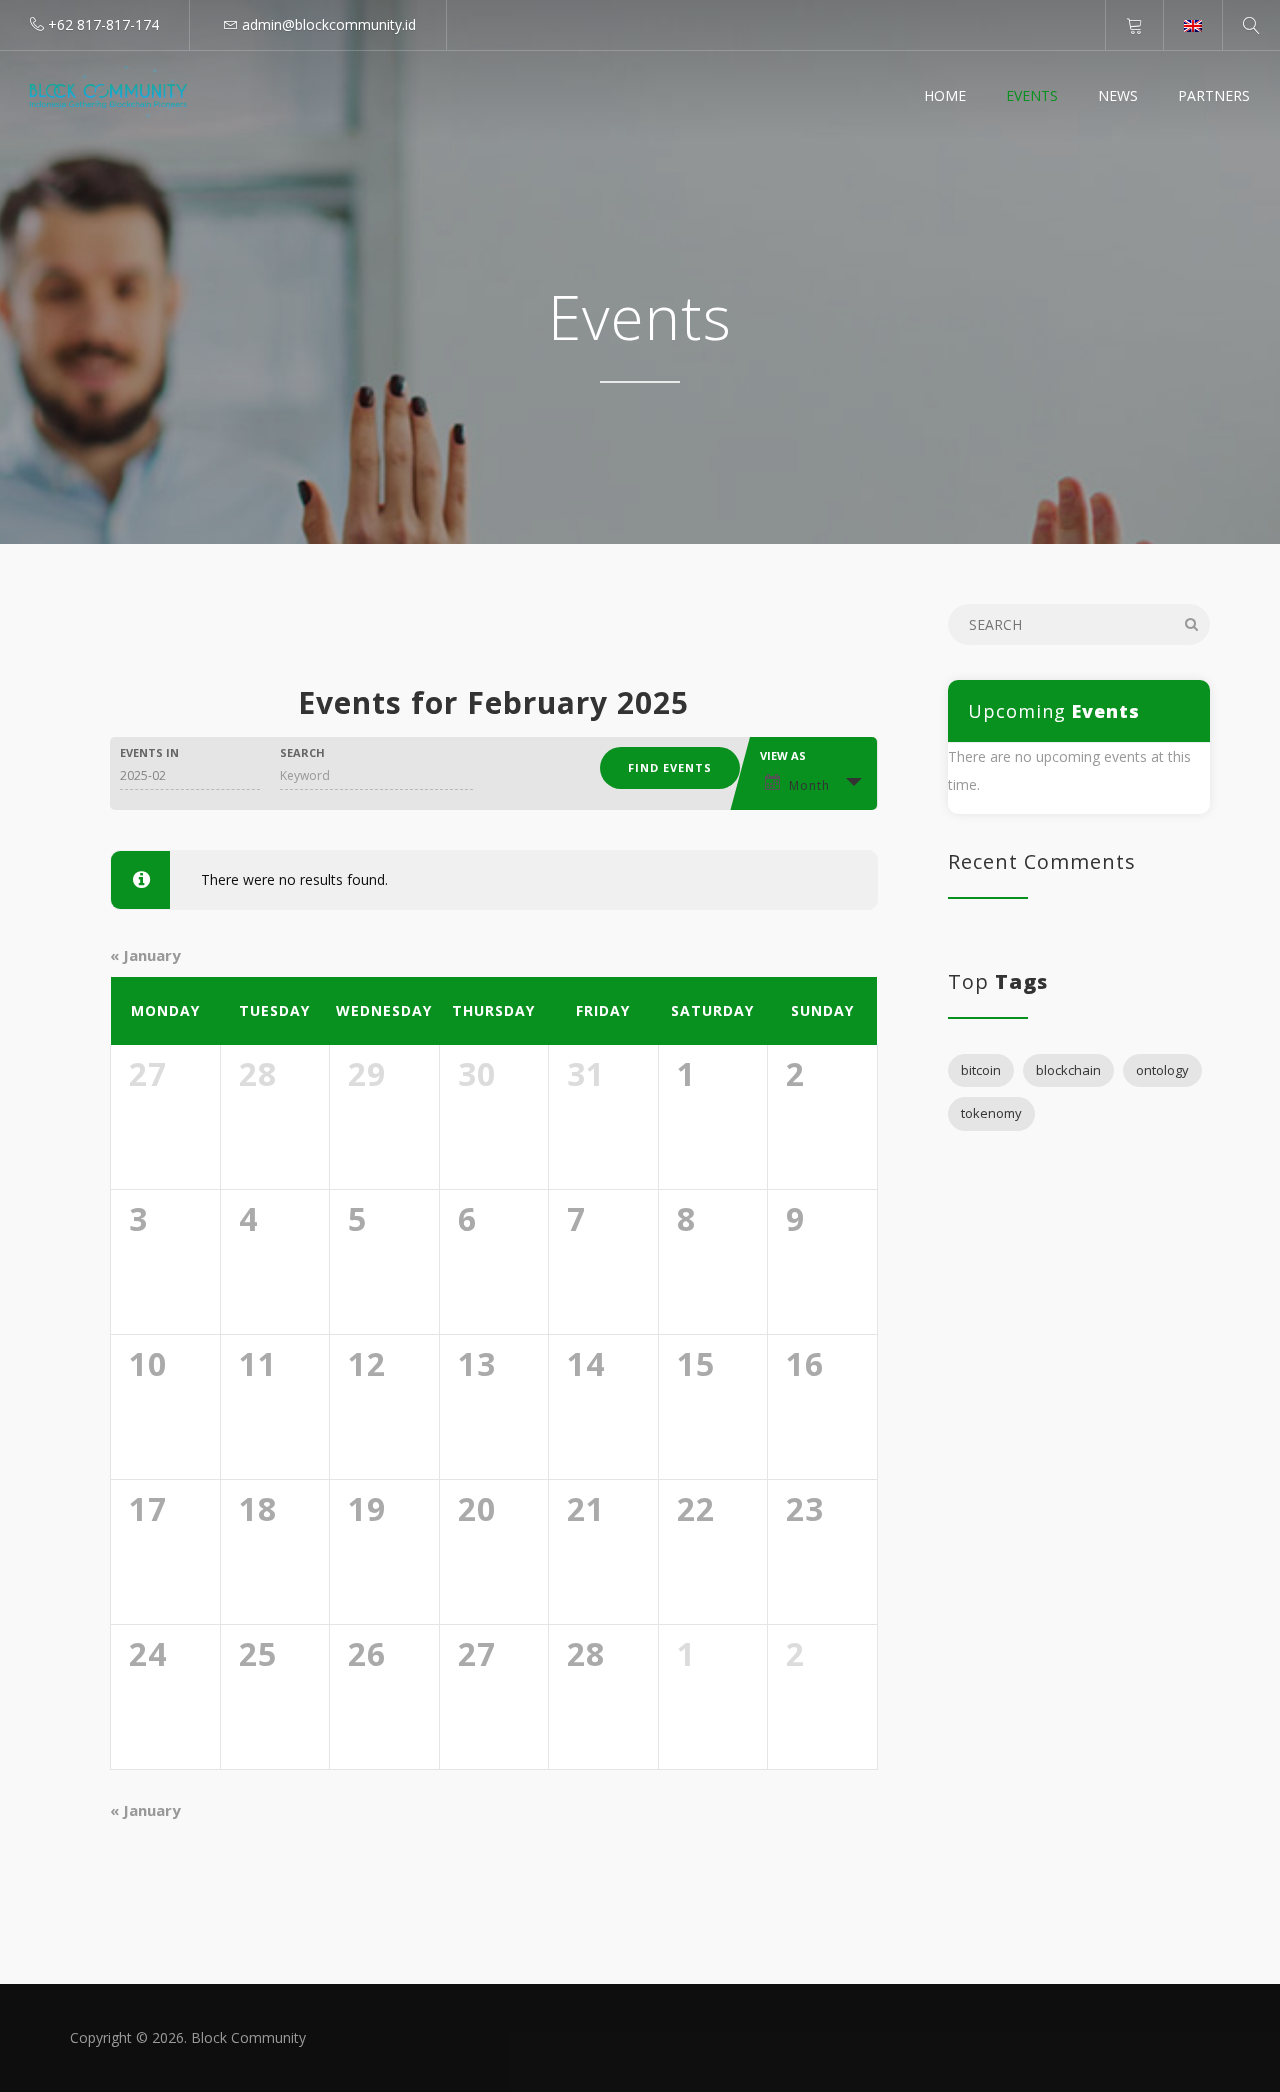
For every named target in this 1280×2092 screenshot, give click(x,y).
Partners (1214, 95)
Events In (149, 752)
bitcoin (981, 1070)
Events (1032, 95)
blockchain (1068, 1070)
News (1118, 95)
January (145, 955)
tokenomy (991, 1113)
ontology (1162, 1070)
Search (302, 752)
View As (783, 756)
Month (809, 785)
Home (945, 95)
